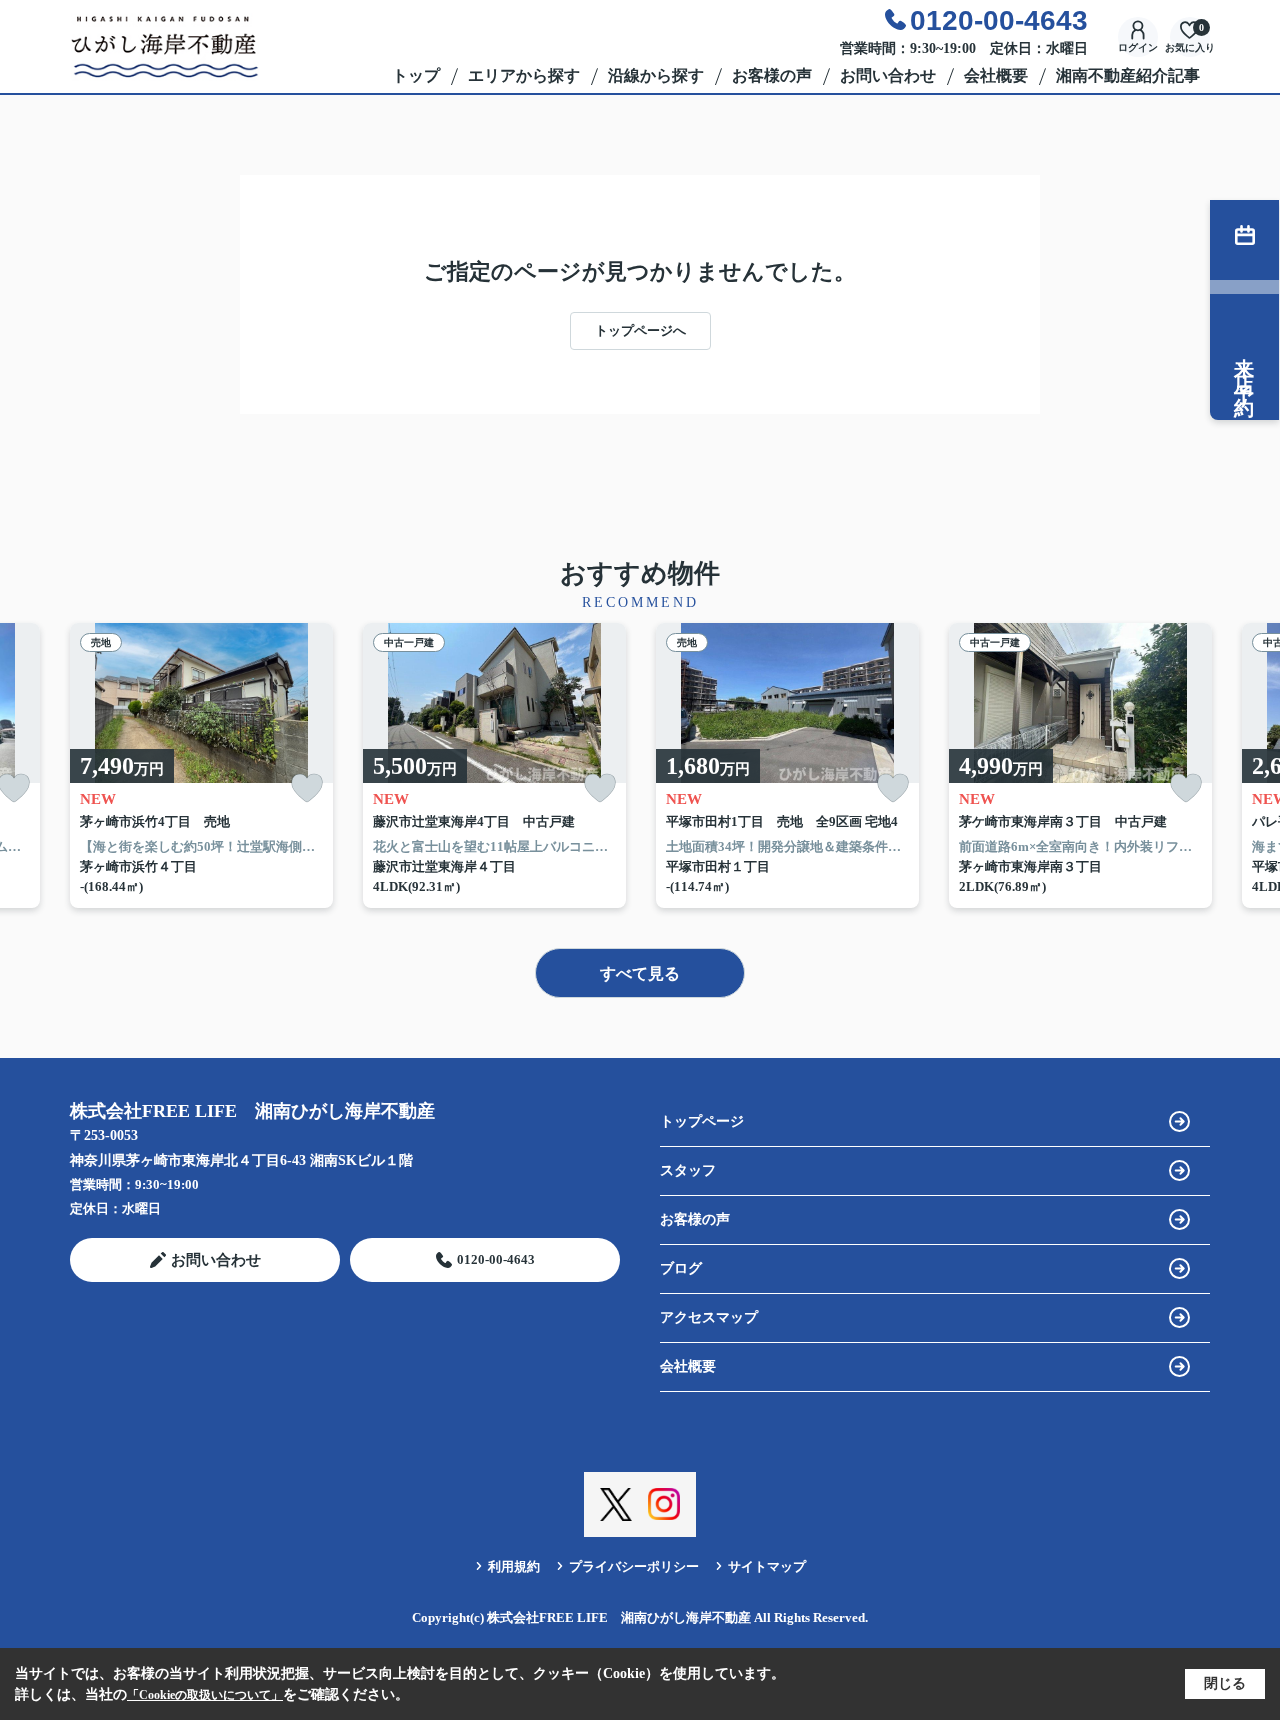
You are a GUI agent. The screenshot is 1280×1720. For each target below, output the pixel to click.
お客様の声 (772, 75)
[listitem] (201, 766)
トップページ (702, 1121)
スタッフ (688, 1170)
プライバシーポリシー (634, 1566)
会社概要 (996, 75)
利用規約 (514, 1566)
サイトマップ (767, 1566)
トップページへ (640, 330)
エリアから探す (524, 75)
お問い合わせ (888, 75)
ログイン (1138, 47)
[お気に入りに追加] (307, 788)
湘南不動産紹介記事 (1128, 75)
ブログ (681, 1268)
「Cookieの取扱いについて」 (205, 1695)
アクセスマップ (709, 1317)
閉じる (1225, 1683)
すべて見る (640, 973)
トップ (416, 75)
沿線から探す (656, 75)
